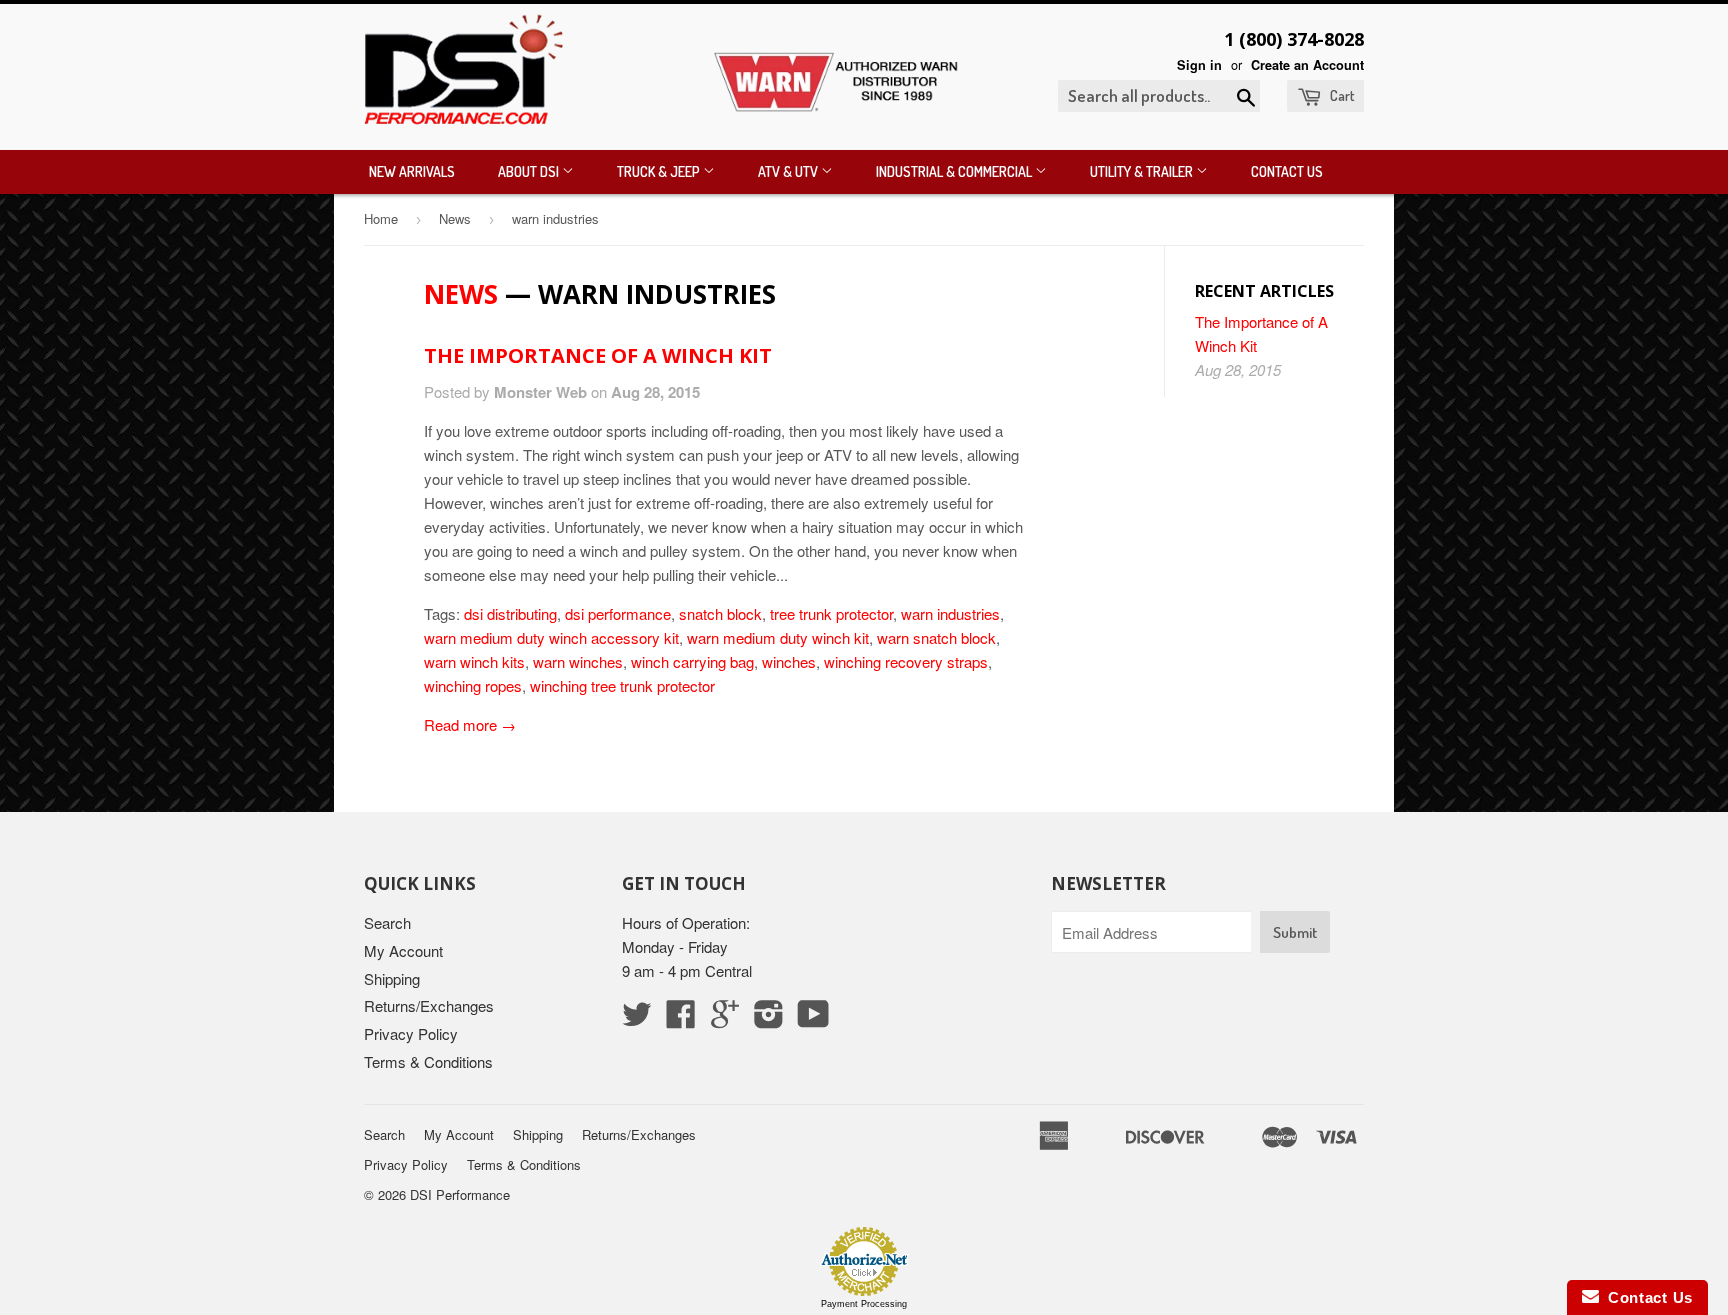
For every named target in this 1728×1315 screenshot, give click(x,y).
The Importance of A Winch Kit (598, 355)
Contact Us (1287, 171)
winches (789, 661)
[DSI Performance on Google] (725, 1019)
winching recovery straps (906, 661)
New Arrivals (412, 171)
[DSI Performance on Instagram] (769, 1019)
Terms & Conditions (428, 1061)
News (455, 218)
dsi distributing (510, 613)
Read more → (470, 724)
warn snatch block (936, 637)
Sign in (1199, 65)
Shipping (392, 978)
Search (387, 922)
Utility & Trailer (1143, 171)
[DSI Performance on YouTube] (813, 1019)
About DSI (530, 171)
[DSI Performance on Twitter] (637, 1019)
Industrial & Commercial (955, 171)
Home (381, 218)
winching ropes (473, 685)
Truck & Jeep (660, 171)
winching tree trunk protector (622, 685)
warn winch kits (474, 661)
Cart (1340, 95)
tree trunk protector (831, 613)
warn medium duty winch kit (778, 637)
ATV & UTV (789, 171)
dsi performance (618, 613)
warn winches (578, 661)
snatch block (720, 613)
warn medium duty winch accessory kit (551, 637)
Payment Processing (864, 1304)
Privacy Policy (411, 1033)
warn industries (950, 613)
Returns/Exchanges (429, 1005)
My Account (403, 950)
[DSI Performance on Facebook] (681, 1019)
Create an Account (1307, 65)
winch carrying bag (692, 661)
